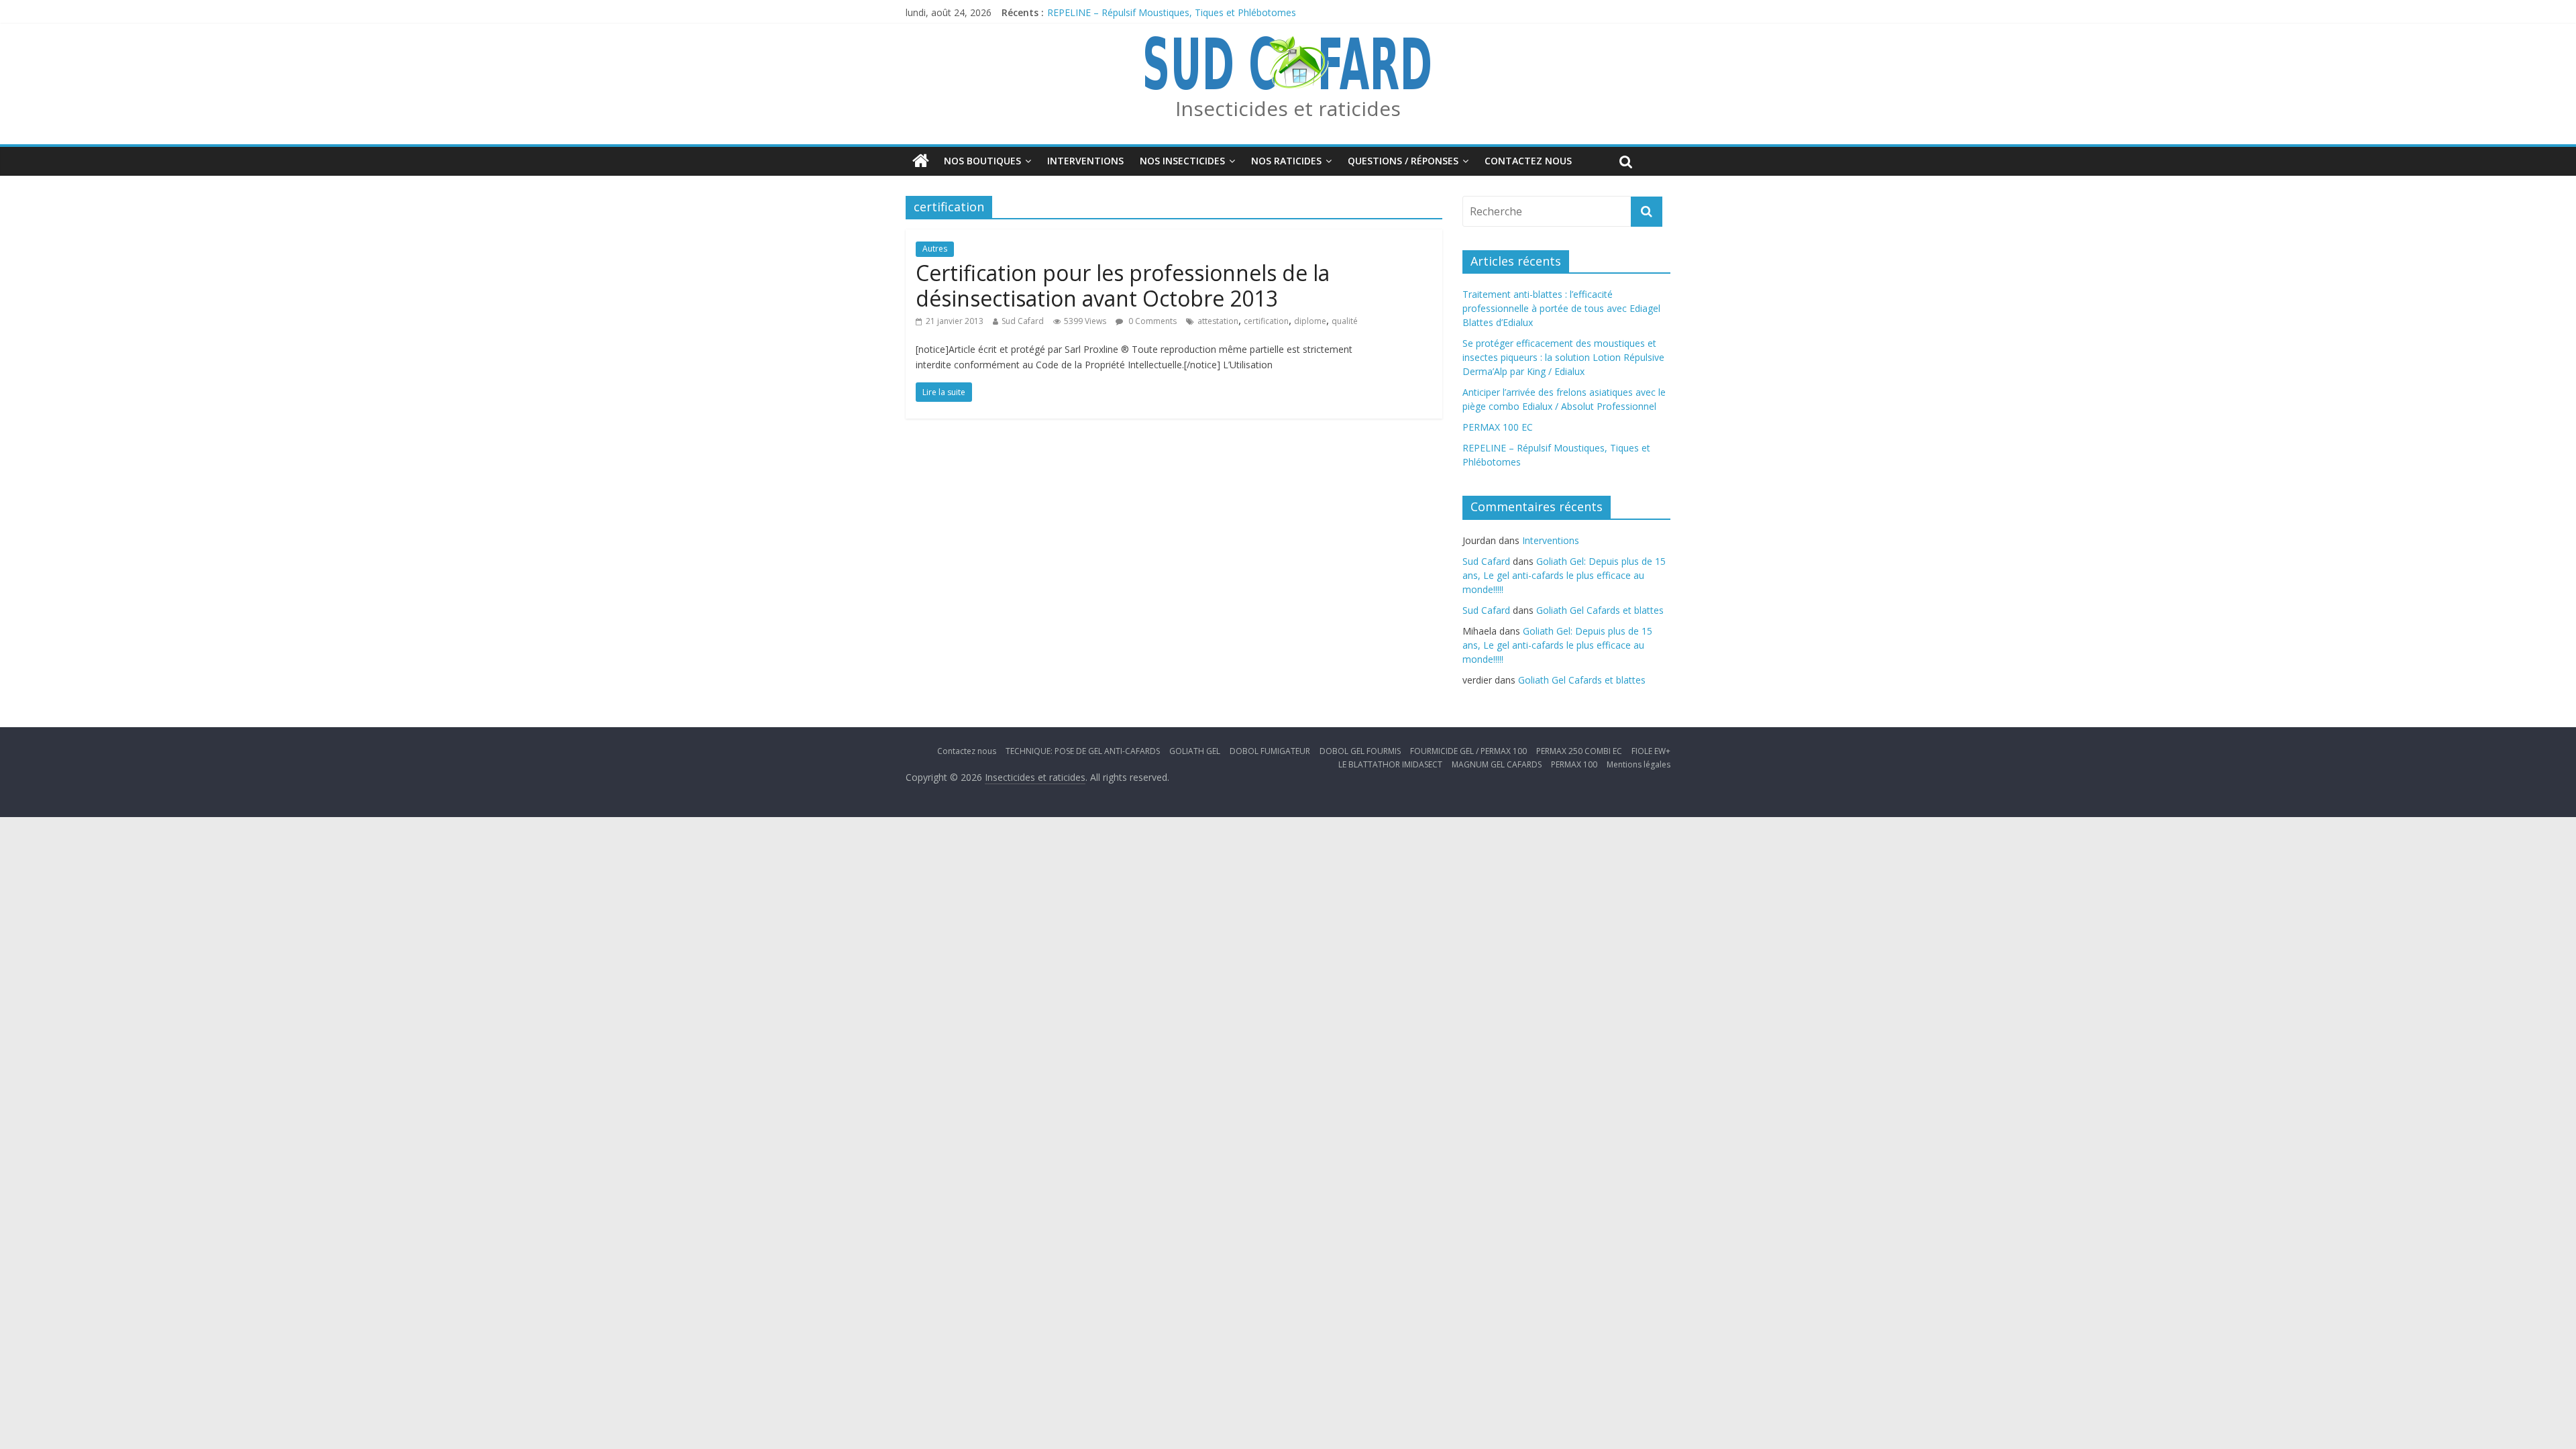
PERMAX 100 (1574, 764)
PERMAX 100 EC (1082, 12)
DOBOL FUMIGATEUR (1270, 751)
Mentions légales (1639, 764)
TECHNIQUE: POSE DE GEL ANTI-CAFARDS (1083, 751)
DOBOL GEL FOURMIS (1360, 751)
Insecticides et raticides (1288, 108)
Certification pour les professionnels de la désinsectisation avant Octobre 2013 (1123, 285)
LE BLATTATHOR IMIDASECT (1390, 764)
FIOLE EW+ (1651, 751)
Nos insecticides (1182, 161)
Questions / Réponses (1403, 161)
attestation (1218, 321)
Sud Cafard (1023, 321)
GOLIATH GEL (1195, 751)
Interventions (1085, 161)
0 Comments (1151, 321)
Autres (935, 249)
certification (1266, 321)
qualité (1345, 321)
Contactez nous (1528, 161)
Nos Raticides (1286, 161)
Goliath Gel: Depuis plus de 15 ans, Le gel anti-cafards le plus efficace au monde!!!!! (1564, 575)
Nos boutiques (982, 161)
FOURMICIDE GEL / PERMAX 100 (1468, 751)
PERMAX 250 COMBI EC (1579, 751)
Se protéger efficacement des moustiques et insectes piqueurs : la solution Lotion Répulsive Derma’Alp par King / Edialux (1563, 357)
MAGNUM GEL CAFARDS (1497, 764)
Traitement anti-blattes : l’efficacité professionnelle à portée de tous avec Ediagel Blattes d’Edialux (1561, 308)
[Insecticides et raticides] (921, 161)
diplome (1310, 321)
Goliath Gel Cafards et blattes (1600, 610)
